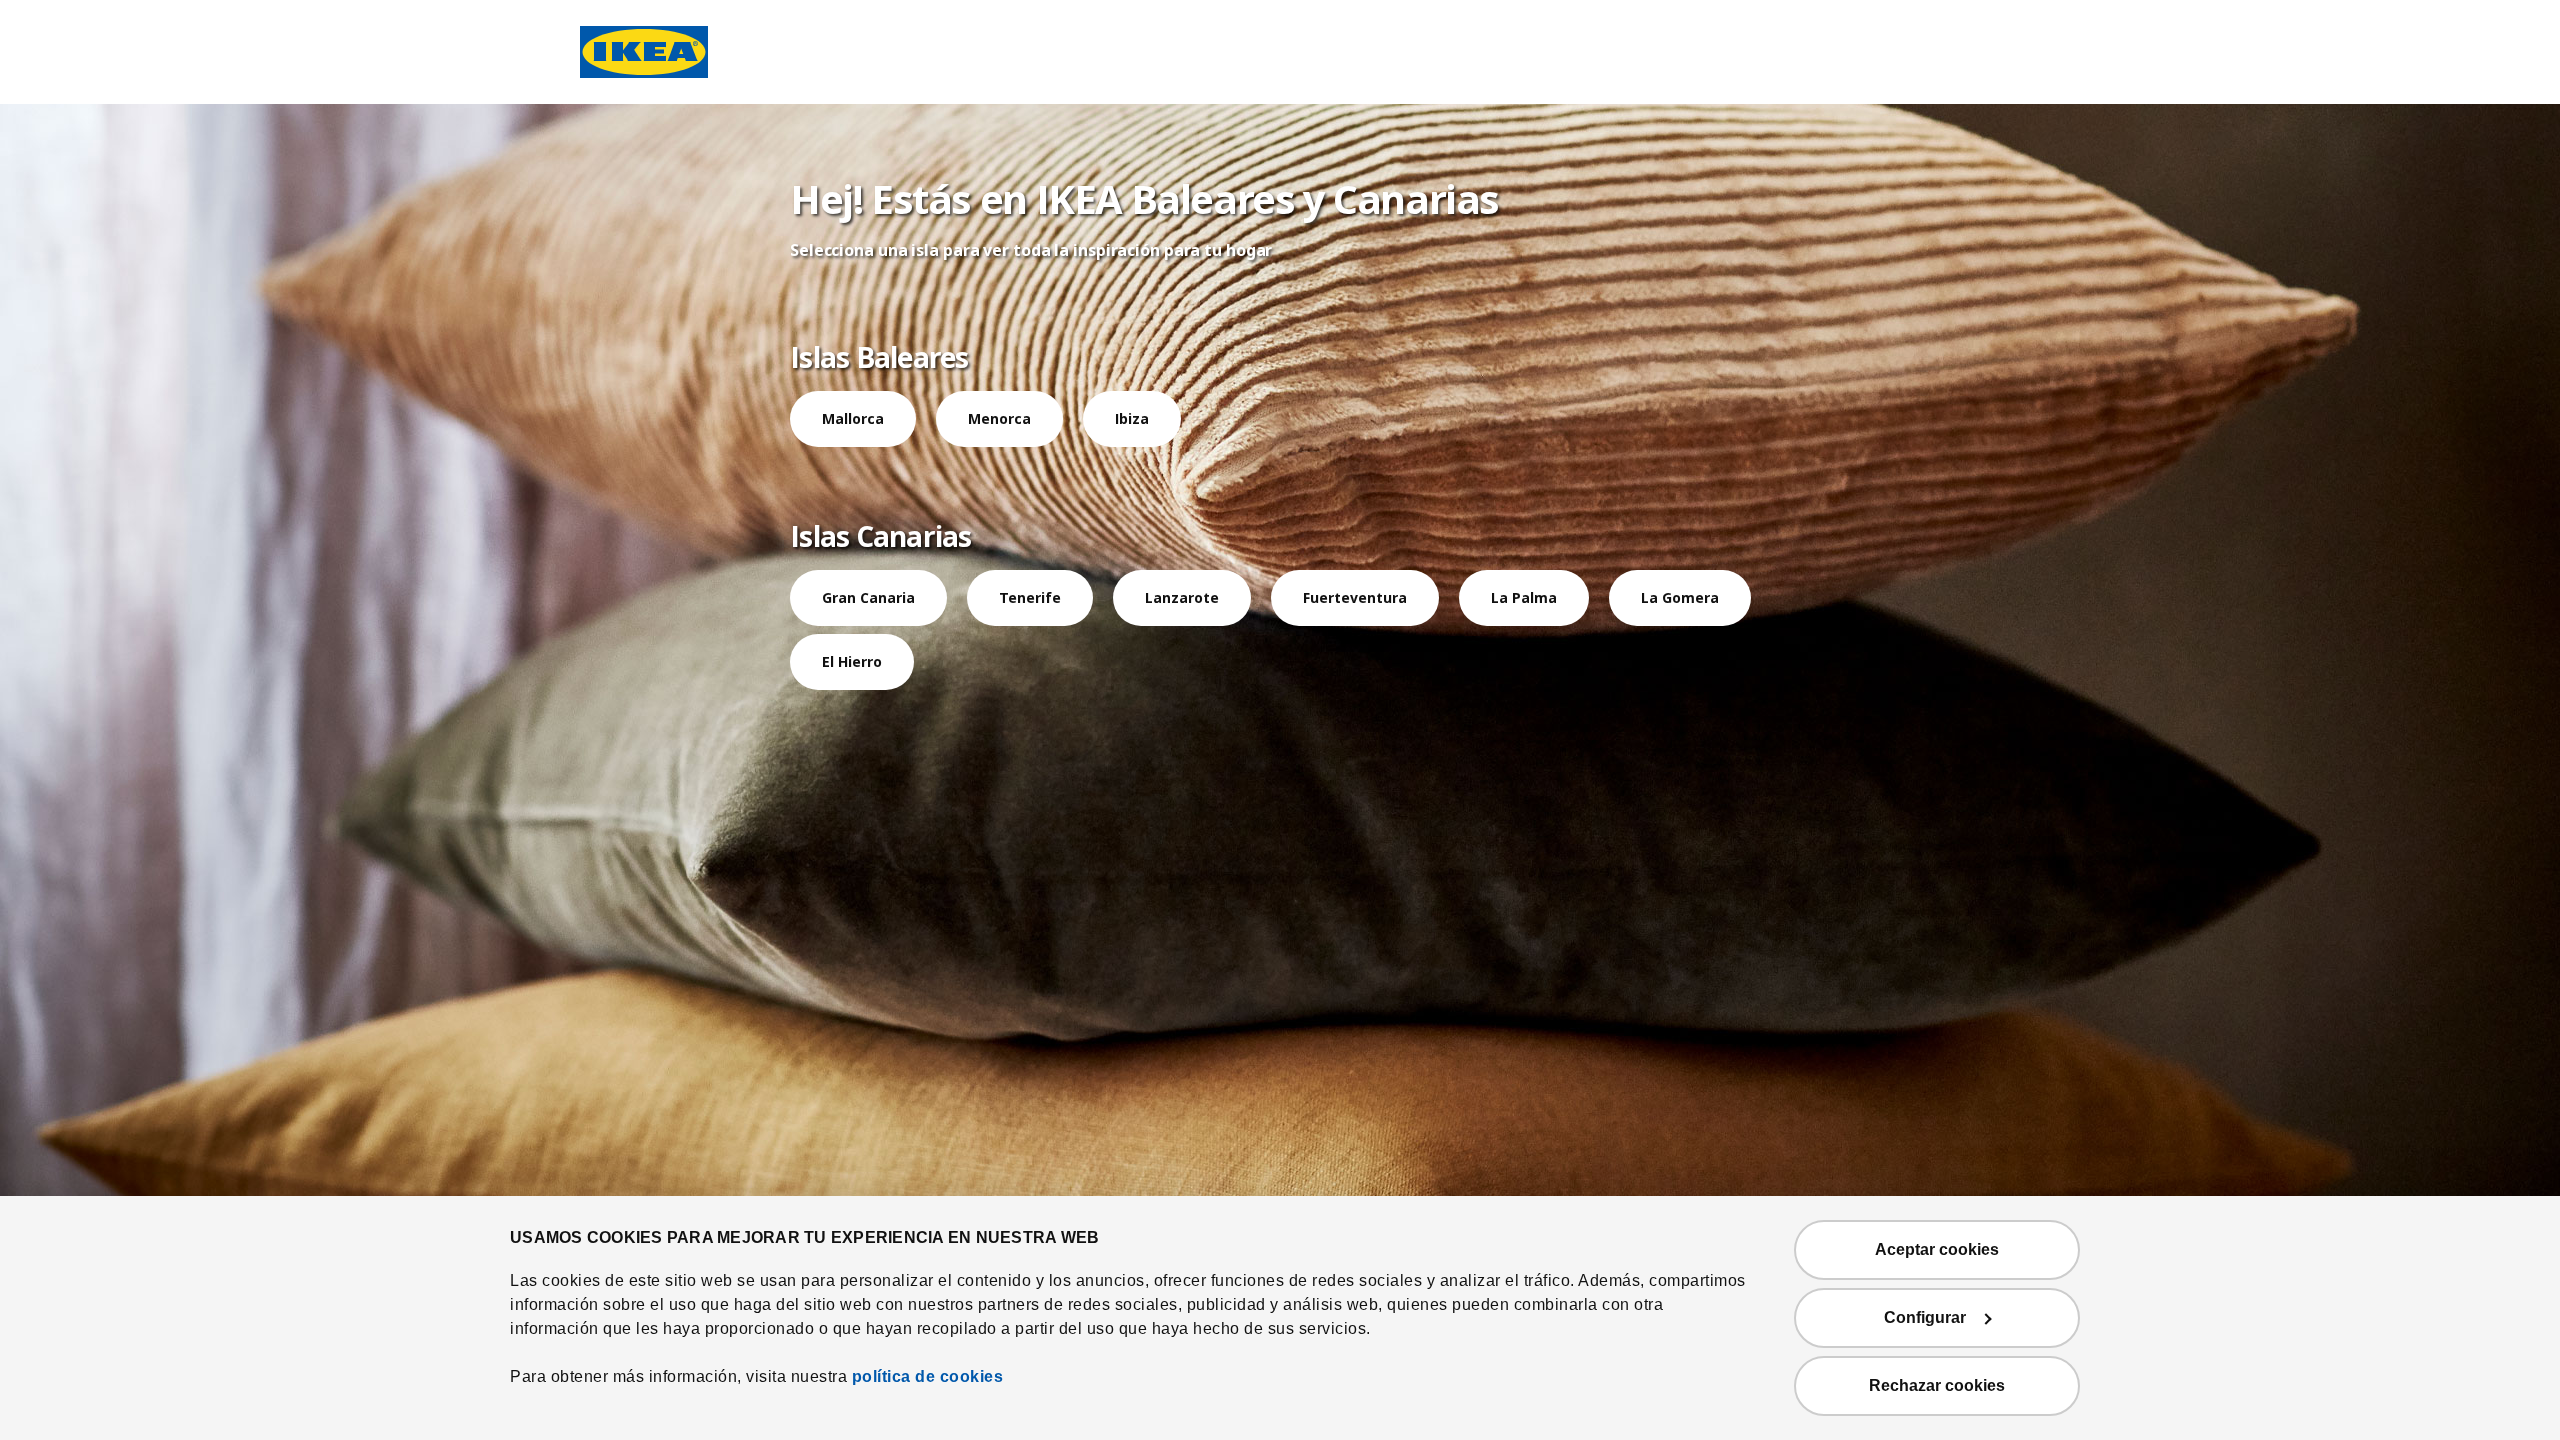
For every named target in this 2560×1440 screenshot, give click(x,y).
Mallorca (853, 418)
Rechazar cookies (1937, 1385)
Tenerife (1030, 597)
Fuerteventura (1355, 597)
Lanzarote (1182, 597)
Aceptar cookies (1937, 1249)
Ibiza (1132, 418)
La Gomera (1680, 597)
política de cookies (928, 1376)
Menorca (999, 418)
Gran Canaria (868, 597)
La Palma (1524, 597)
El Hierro (852, 661)
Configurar (1925, 1317)
